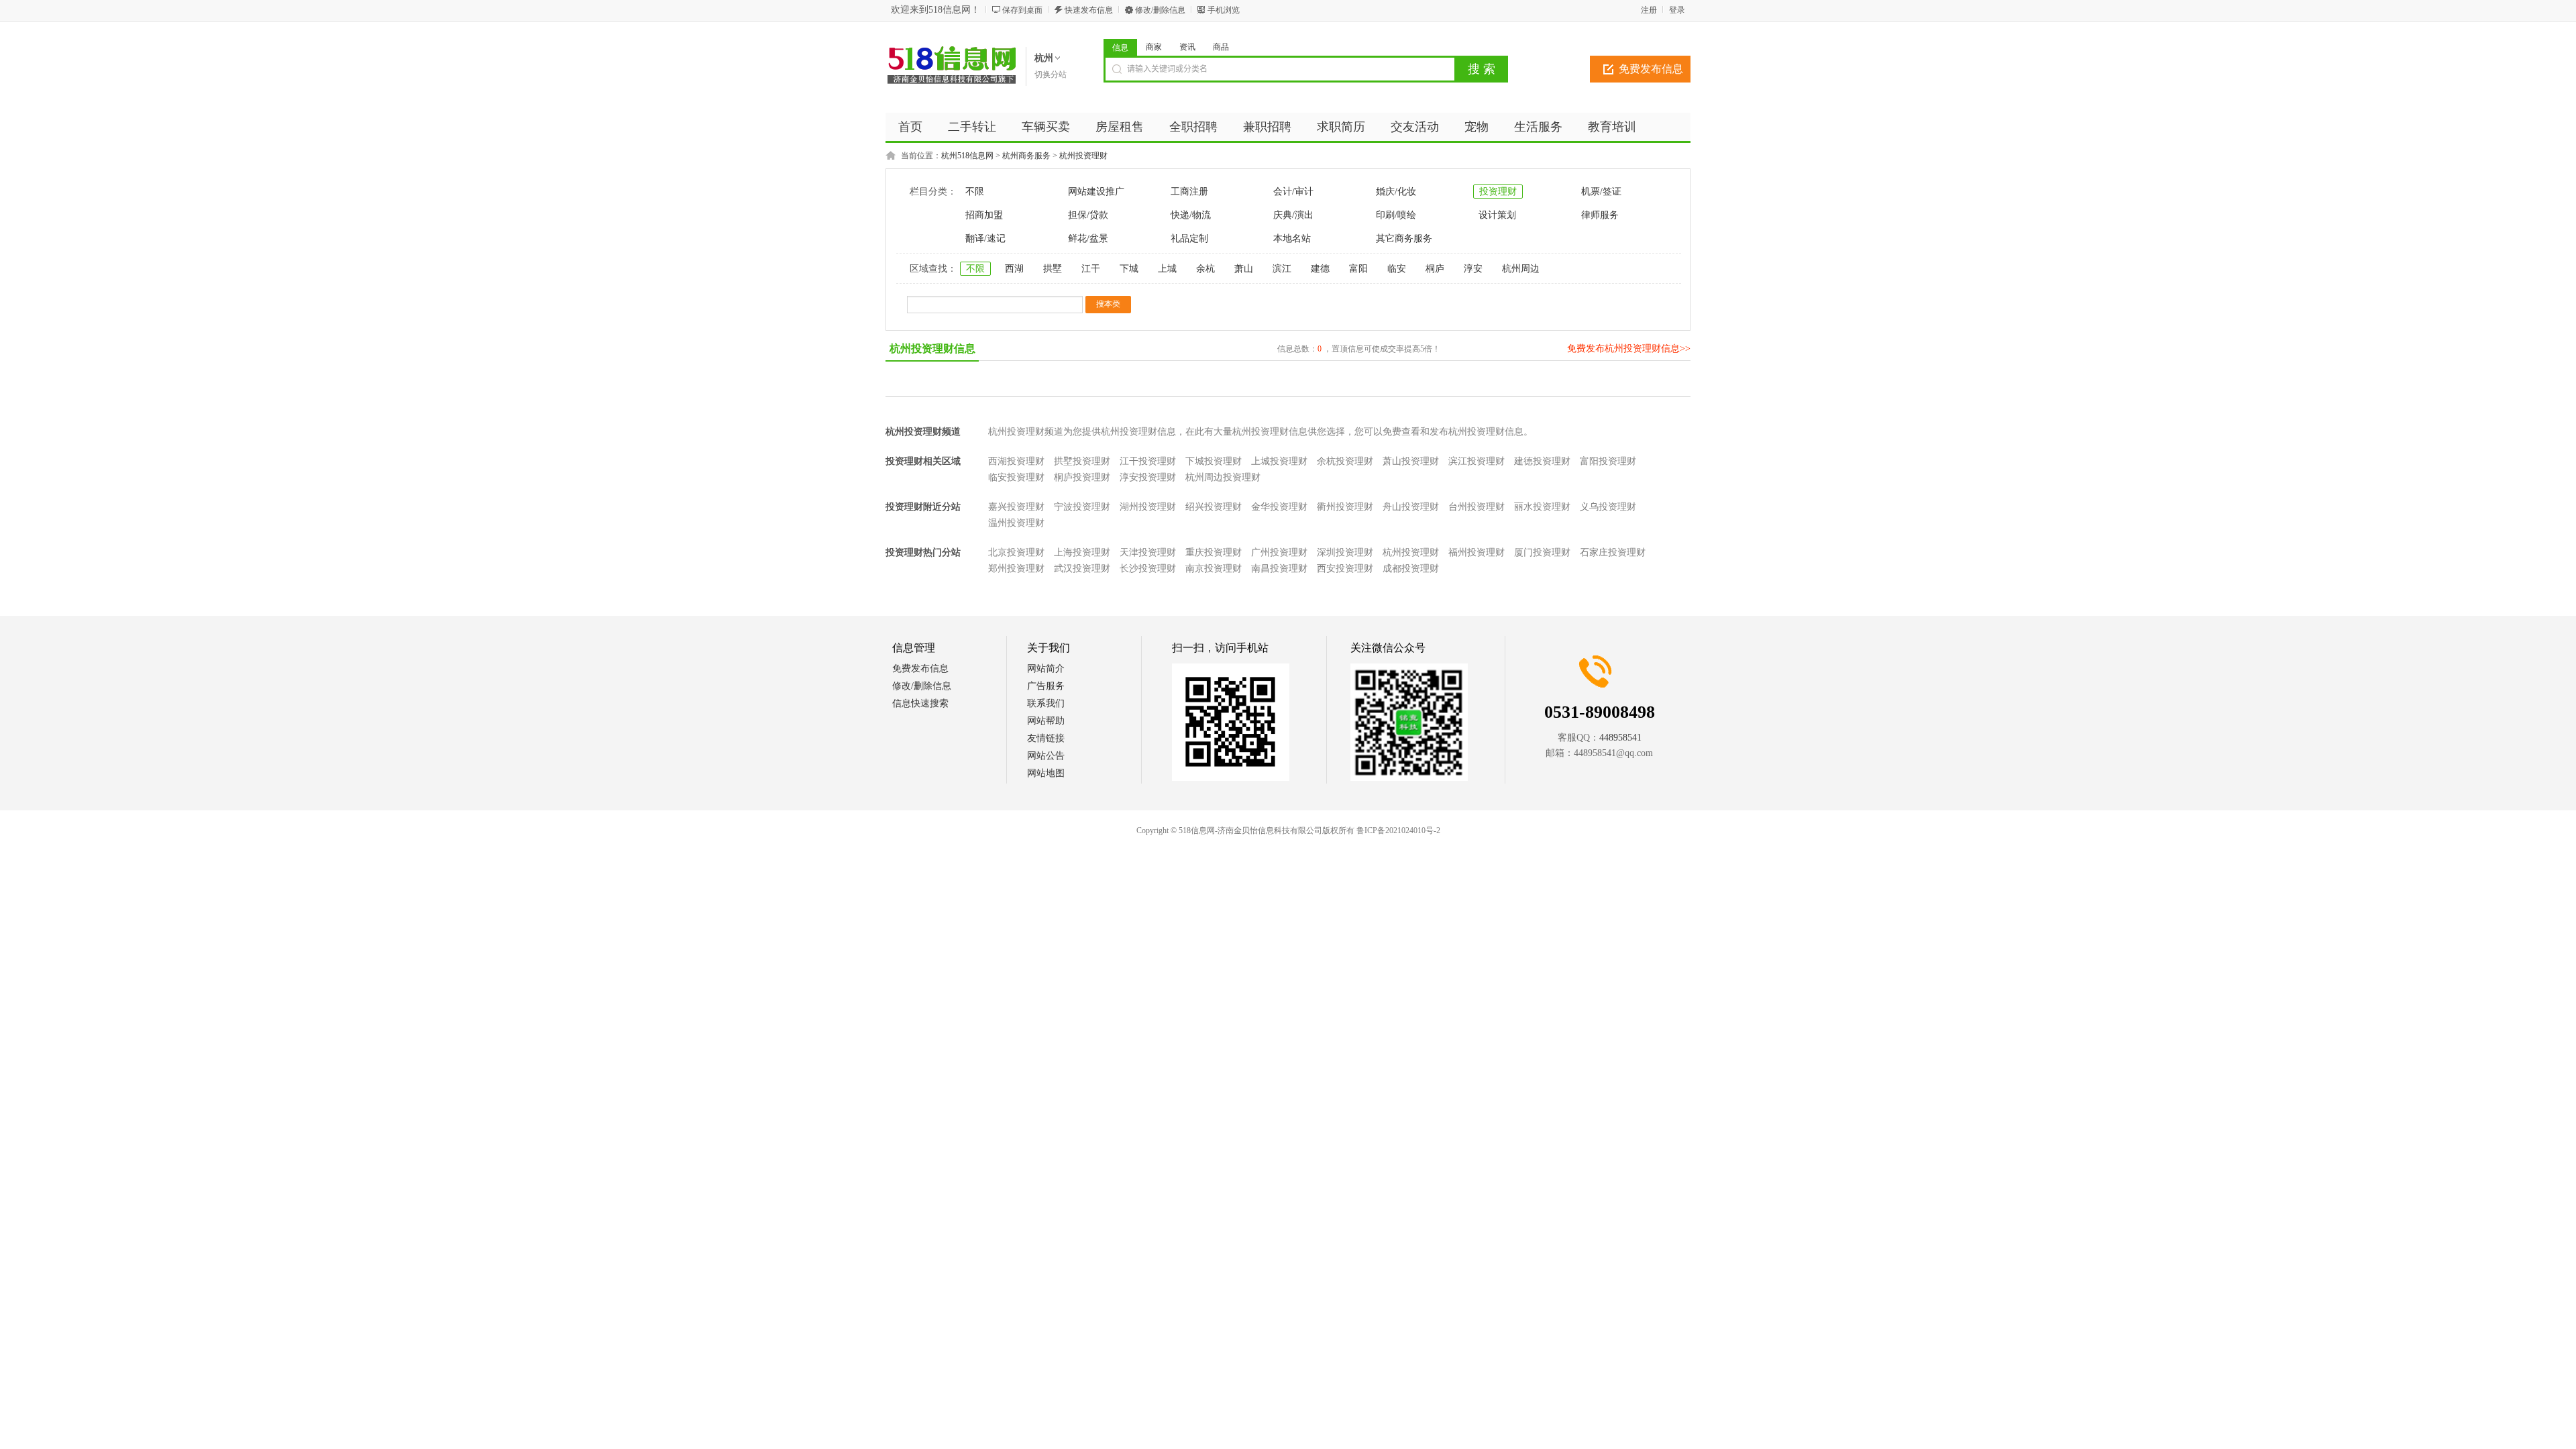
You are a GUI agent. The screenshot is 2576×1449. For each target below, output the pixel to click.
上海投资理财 (1082, 552)
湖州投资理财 (1148, 507)
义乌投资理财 (1608, 507)
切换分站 (1051, 74)
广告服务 (1046, 686)
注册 (1649, 10)
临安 (1397, 269)
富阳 (1358, 269)
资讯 (1187, 47)
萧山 (1244, 269)
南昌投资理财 (1279, 569)
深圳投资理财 (1345, 552)
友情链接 (1046, 738)
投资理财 (1498, 192)
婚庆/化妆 (1396, 192)
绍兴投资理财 (1214, 507)
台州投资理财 (1477, 507)
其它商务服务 (1404, 238)
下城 (1129, 269)
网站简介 (1046, 668)
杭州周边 (1521, 269)
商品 (1221, 47)
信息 (1120, 48)
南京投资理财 (1214, 569)
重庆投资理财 (1214, 552)
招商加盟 (984, 215)
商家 (1154, 47)
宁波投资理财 (1082, 507)
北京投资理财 (1016, 552)
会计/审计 (1293, 192)
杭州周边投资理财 (1223, 477)
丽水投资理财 (1542, 507)
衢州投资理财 (1345, 507)
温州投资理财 (1016, 523)
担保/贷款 (1088, 215)
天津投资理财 (1148, 552)
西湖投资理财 (1016, 461)
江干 (1091, 269)
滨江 (1282, 269)
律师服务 (1600, 215)
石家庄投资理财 (1613, 552)
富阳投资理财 (1608, 461)
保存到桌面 (1022, 10)
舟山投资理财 (1411, 507)
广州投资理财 (1279, 552)
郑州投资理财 (1016, 569)
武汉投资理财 (1082, 569)
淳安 (1473, 269)
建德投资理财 (1542, 461)
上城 (1167, 269)
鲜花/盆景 (1088, 238)
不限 (975, 192)
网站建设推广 (1096, 192)
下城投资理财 (1214, 461)
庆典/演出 (1293, 215)
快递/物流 (1191, 215)
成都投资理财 (1411, 569)
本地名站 (1292, 238)
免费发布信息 (1651, 69)
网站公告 (1046, 756)
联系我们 (1046, 703)
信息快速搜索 (920, 703)
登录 (1677, 10)
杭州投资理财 (1083, 156)
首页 (910, 127)
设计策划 (1497, 215)
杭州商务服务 (1026, 156)
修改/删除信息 (1160, 10)
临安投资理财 (1016, 477)
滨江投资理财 (1477, 461)
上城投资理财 (1279, 461)
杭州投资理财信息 (932, 348)
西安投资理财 (1345, 569)
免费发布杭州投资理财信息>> (1629, 348)
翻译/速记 (985, 238)
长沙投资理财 (1148, 569)
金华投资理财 (1279, 507)
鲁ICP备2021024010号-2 (1398, 830)
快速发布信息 (1089, 10)
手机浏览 (1224, 10)
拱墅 (1053, 269)
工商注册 (1189, 192)
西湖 (1014, 269)
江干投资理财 (1148, 461)
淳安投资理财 (1148, 477)
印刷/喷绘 (1396, 215)
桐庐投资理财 (1082, 477)
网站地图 (1046, 773)
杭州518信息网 (967, 156)
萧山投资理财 (1411, 461)
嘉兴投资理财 (1016, 507)
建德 (1320, 269)
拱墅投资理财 (1082, 461)
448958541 (1620, 738)
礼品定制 (1189, 238)
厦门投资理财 (1542, 552)
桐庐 (1435, 269)
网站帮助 (1046, 721)
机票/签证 (1601, 192)
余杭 (1205, 269)
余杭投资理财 (1345, 461)
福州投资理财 (1477, 552)
